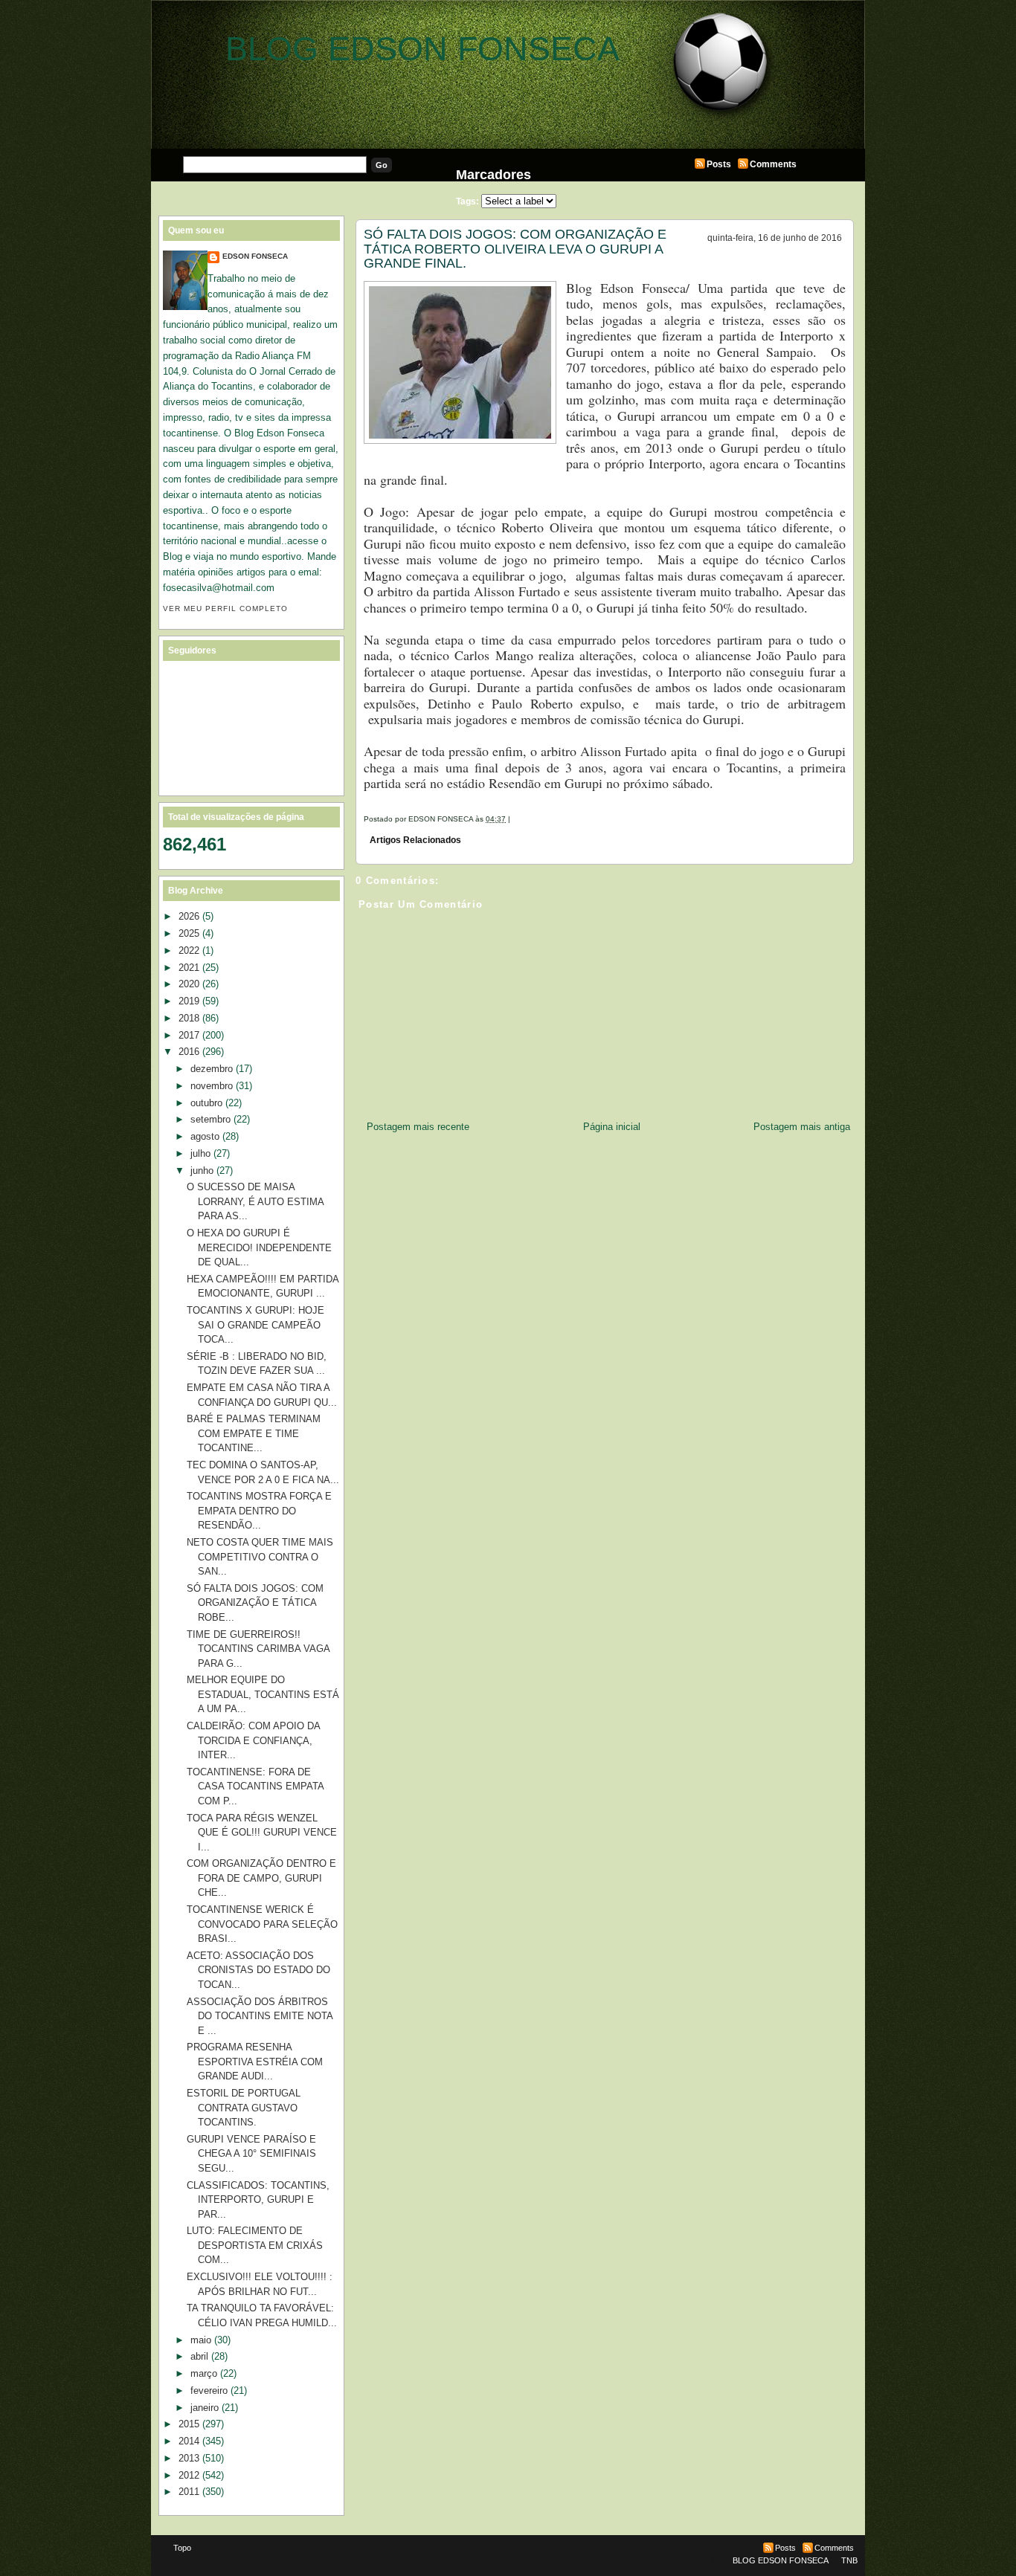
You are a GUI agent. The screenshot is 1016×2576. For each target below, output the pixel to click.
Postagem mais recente (418, 1127)
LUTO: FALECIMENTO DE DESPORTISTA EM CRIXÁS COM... (255, 2245)
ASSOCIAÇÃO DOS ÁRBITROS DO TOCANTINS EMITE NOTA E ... (260, 2016)
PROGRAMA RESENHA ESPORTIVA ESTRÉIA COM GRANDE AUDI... (255, 2062)
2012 (189, 2475)
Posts (719, 164)
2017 (189, 1035)
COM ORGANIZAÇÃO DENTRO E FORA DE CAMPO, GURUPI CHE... (261, 1878)
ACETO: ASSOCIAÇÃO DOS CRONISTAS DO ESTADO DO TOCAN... (258, 1970)
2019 (189, 1001)
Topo (182, 2548)
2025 (189, 933)
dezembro (212, 1069)
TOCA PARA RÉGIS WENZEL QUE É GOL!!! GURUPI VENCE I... (262, 1833)
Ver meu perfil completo (225, 609)
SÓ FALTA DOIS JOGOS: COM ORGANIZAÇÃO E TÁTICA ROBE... (255, 1603)
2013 (189, 2458)
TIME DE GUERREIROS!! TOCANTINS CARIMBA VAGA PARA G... (258, 1649)
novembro (212, 1086)
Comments (773, 164)
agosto (205, 1136)
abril (199, 2356)
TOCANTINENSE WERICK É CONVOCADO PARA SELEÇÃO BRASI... (262, 1924)
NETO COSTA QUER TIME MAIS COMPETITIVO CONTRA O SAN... (260, 1557)
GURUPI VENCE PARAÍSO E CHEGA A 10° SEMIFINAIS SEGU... (251, 2154)
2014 (189, 2441)
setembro (210, 1119)
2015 (189, 2424)
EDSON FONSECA (255, 256)
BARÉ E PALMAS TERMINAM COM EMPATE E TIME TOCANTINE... (254, 1433)
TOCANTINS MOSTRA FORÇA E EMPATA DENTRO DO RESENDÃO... (259, 1511)
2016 (189, 1052)
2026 (189, 916)
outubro (206, 1103)
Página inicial (612, 1127)
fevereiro (209, 2391)
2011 (189, 2492)
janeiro (205, 2408)
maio (201, 2340)
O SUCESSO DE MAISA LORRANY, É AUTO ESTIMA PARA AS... (255, 1201)
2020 (189, 984)
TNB (849, 2560)
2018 (189, 1018)
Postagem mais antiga (802, 1127)
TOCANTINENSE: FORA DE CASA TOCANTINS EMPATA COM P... (255, 1786)
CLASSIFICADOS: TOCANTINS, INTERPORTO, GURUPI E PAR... (258, 2200)
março (204, 2373)
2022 (189, 950)
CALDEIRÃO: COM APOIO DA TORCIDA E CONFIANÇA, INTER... (253, 1740)
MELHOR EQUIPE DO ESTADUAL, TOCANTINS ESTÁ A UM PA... (263, 1694)
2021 (189, 968)
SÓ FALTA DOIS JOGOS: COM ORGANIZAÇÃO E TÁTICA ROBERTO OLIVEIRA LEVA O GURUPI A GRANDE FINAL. (515, 249)
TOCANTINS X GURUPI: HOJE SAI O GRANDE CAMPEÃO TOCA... (255, 1325)
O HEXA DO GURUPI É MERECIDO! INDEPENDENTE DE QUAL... (259, 1247)
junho (202, 1171)
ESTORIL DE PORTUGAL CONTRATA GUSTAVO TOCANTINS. (244, 2108)
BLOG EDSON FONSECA (422, 49)
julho (200, 1153)
